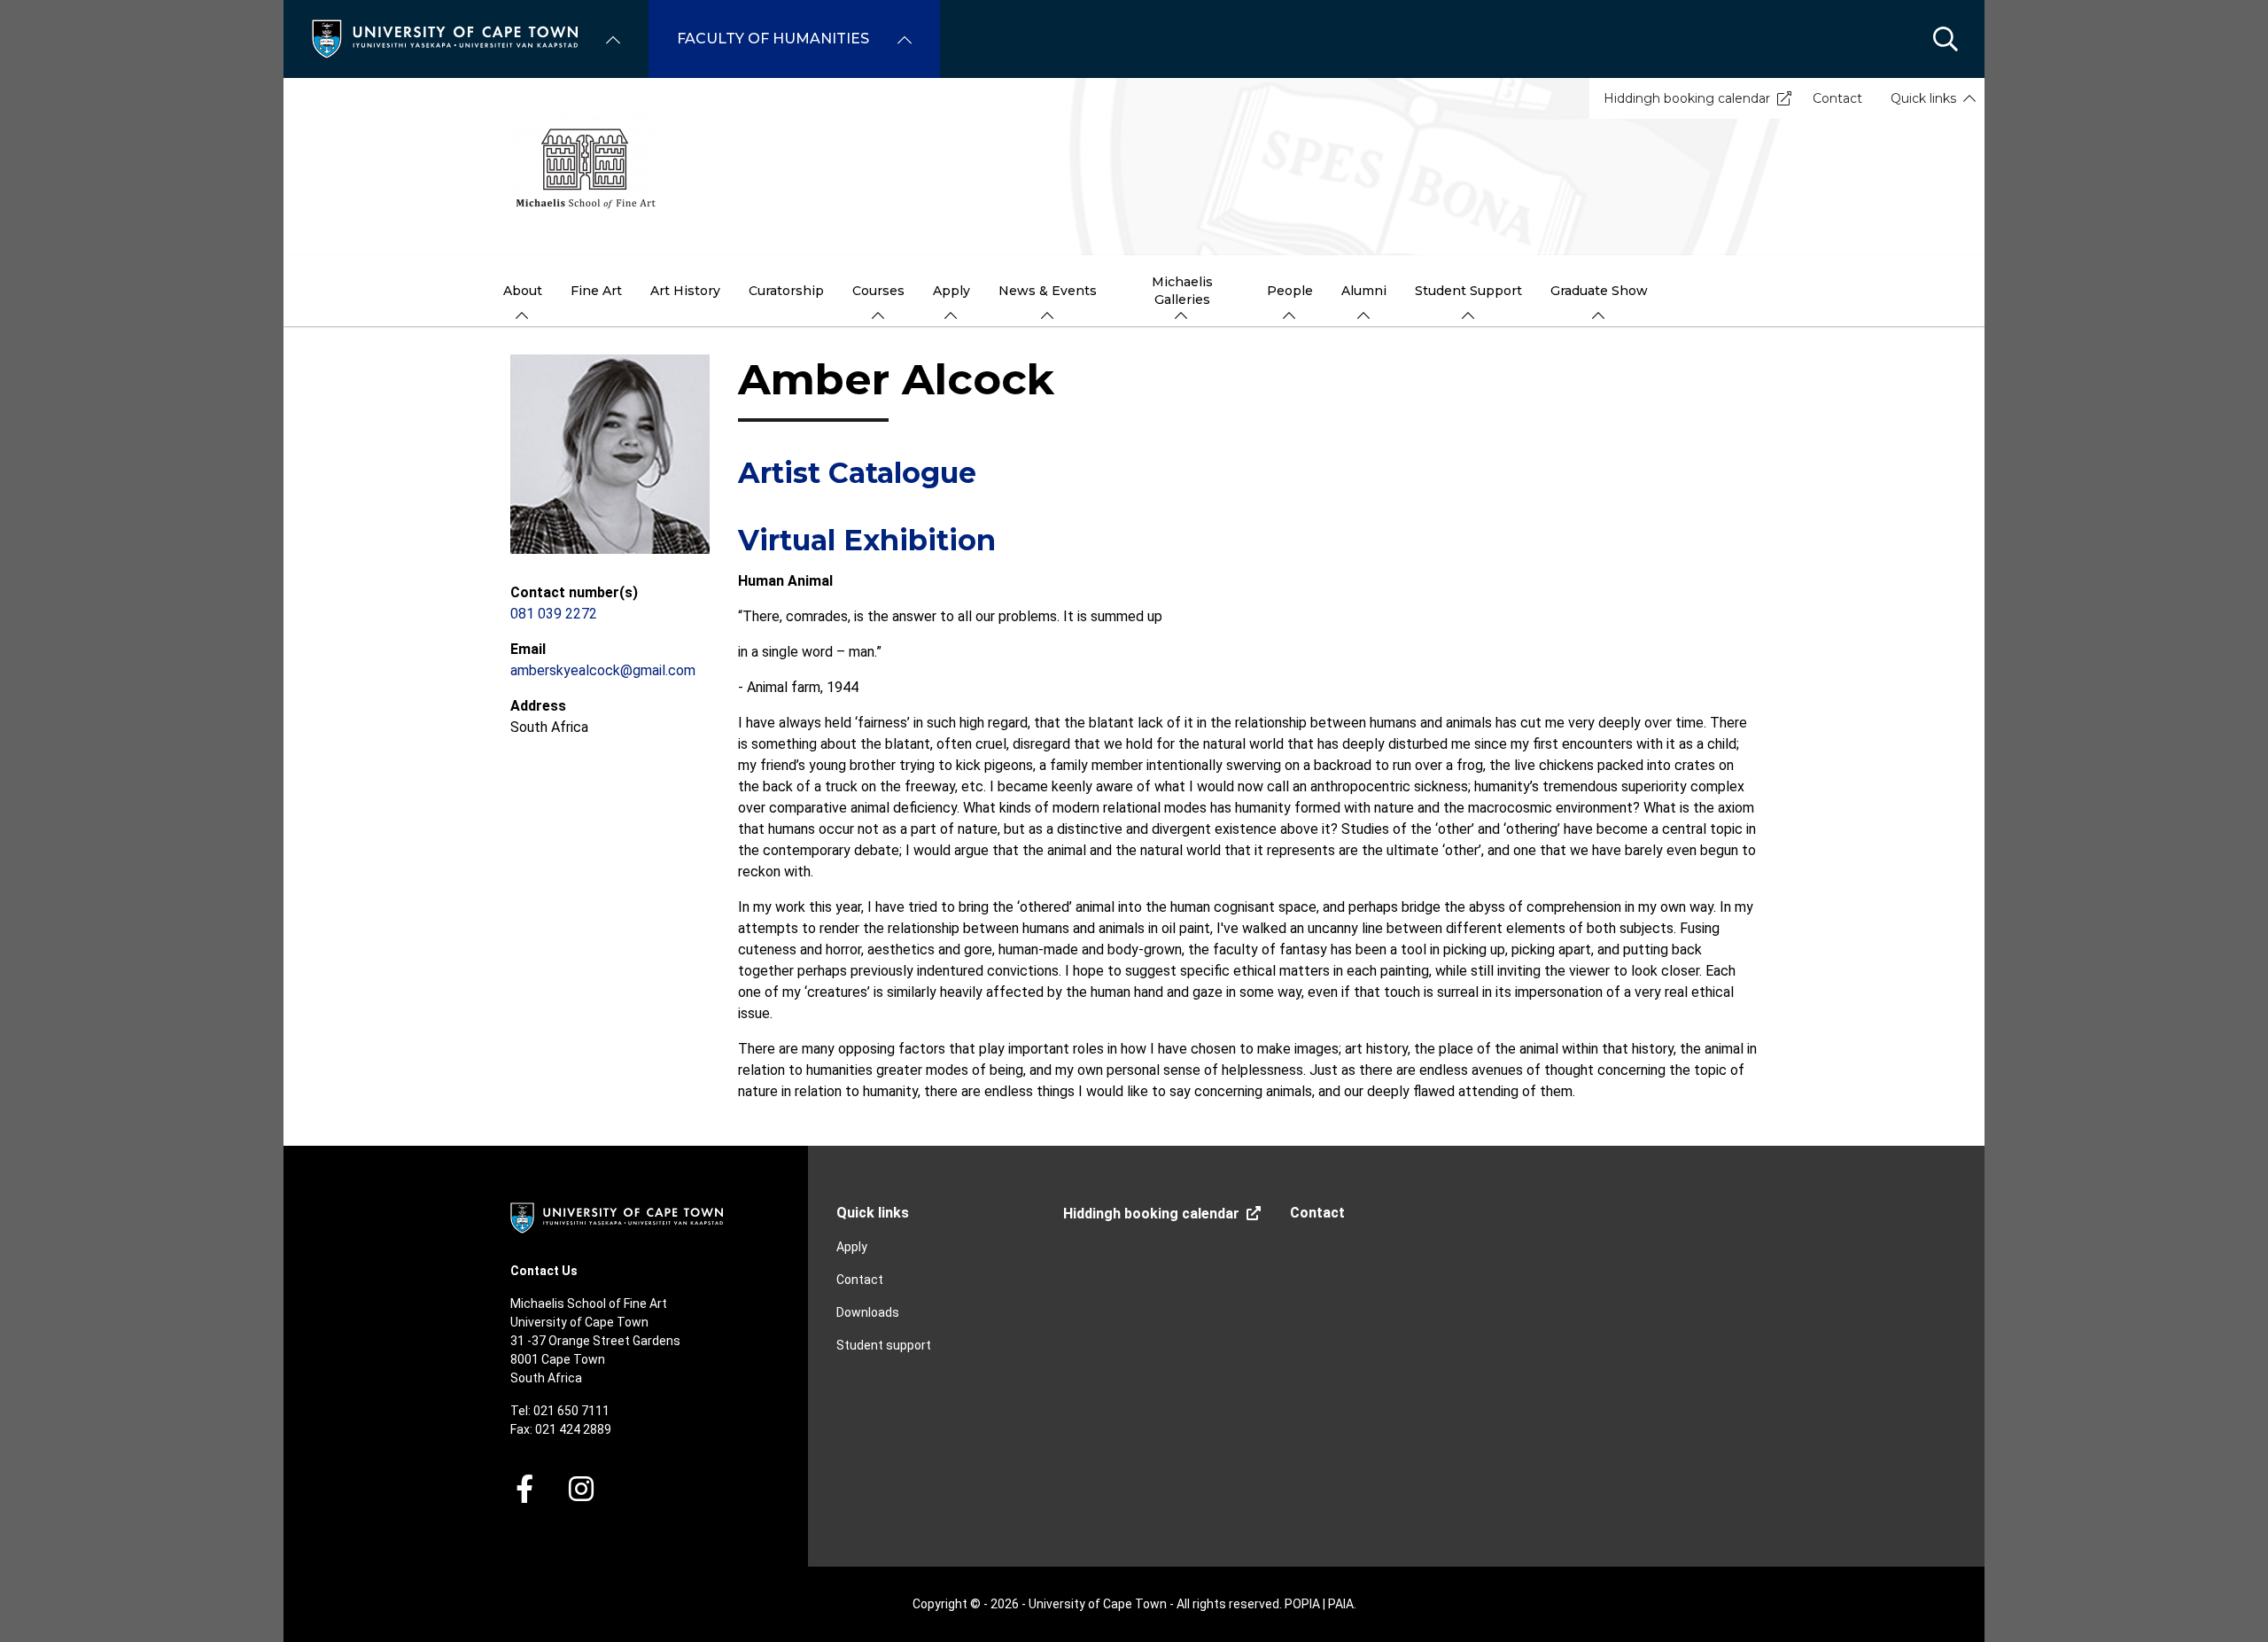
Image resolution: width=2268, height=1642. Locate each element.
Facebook (524, 1489)
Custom (581, 1489)
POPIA (1302, 1604)
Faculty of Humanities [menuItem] (773, 39)
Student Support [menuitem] (1468, 291)
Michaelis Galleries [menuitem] (1182, 291)
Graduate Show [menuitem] (1599, 291)
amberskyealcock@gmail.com (603, 670)
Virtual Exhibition (867, 540)
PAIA (1341, 1604)
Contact (1837, 98)
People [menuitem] (1290, 291)
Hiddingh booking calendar (1687, 98)
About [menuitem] (523, 291)
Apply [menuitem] (951, 291)
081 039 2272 (554, 614)
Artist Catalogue (857, 473)
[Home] (445, 38)
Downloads (868, 1312)
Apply (852, 1247)
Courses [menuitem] (878, 291)
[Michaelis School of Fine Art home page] (1134, 167)
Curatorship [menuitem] (786, 291)
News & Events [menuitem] (1048, 291)
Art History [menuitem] (685, 291)
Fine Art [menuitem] (596, 291)
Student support (884, 1345)
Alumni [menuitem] (1364, 291)
